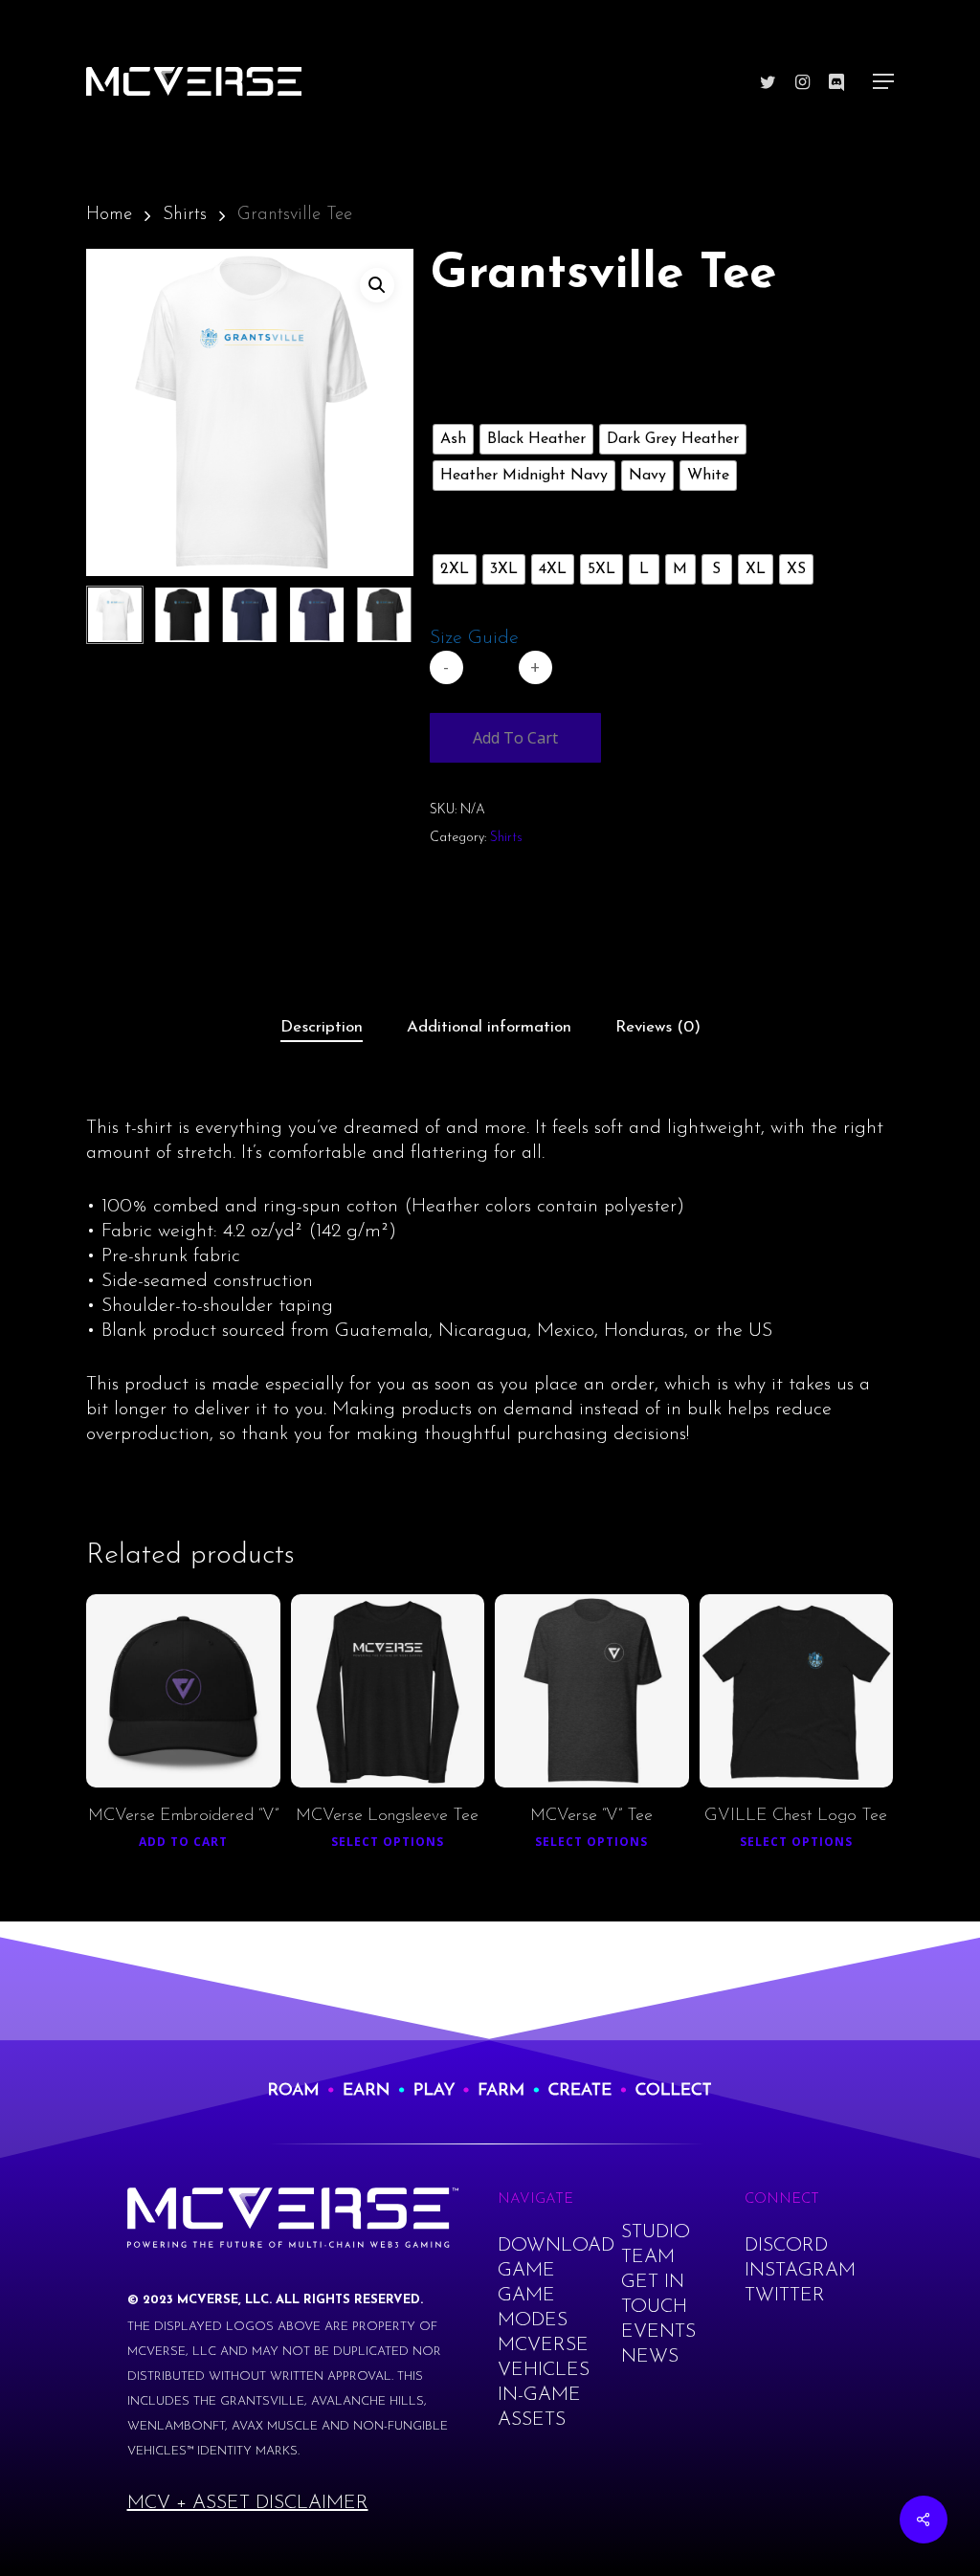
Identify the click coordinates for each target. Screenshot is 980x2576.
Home (109, 215)
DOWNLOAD (556, 2246)
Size (459, 532)
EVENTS (658, 2332)
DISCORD (786, 2246)
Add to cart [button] (183, 1842)
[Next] (383, 614)
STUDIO (656, 2232)
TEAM (648, 2257)
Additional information (489, 1027)
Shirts (185, 215)
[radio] (453, 439)
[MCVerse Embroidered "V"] (183, 1691)
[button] (377, 285)
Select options (388, 1842)
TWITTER (785, 2296)
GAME (526, 2271)
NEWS (650, 2357)
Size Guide (474, 638)
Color (466, 402)
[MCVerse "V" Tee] (592, 1691)
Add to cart (515, 738)
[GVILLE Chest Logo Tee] (797, 1691)
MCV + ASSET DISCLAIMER (248, 2503)
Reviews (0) (658, 1027)
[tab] (322, 1028)
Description (322, 1027)
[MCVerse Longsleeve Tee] (388, 1691)
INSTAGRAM (800, 2271)
